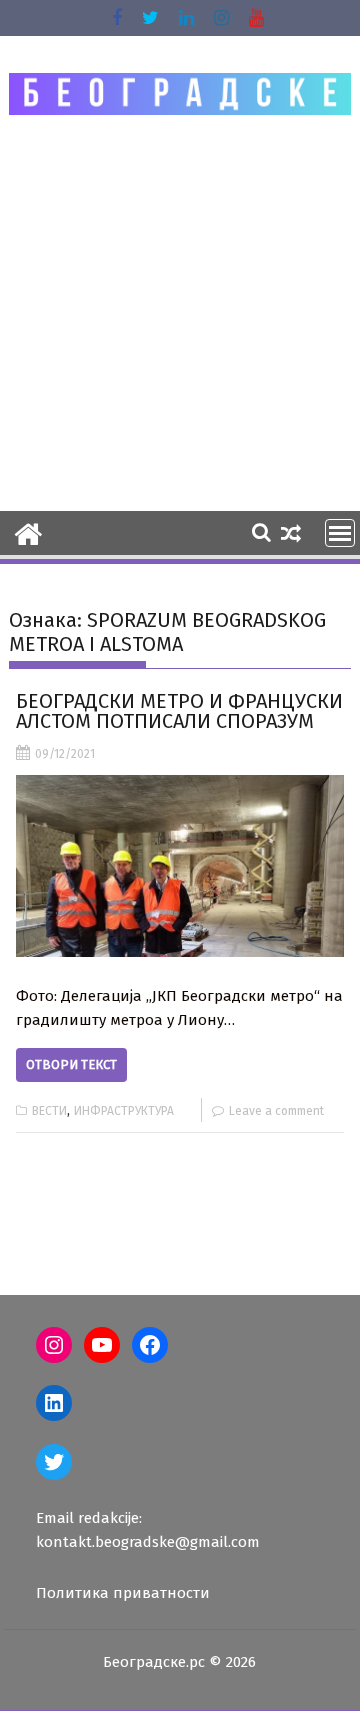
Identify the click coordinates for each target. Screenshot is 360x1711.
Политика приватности (123, 1593)
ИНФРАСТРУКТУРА (124, 1111)
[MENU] (340, 533)
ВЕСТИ (49, 1111)
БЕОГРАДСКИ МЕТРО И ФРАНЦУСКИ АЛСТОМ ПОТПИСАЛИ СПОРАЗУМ (179, 711)
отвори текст (71, 1064)
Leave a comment (276, 1111)
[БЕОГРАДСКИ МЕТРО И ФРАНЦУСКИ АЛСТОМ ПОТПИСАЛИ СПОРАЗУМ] (180, 866)
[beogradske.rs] (28, 532)
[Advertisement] (180, 312)
